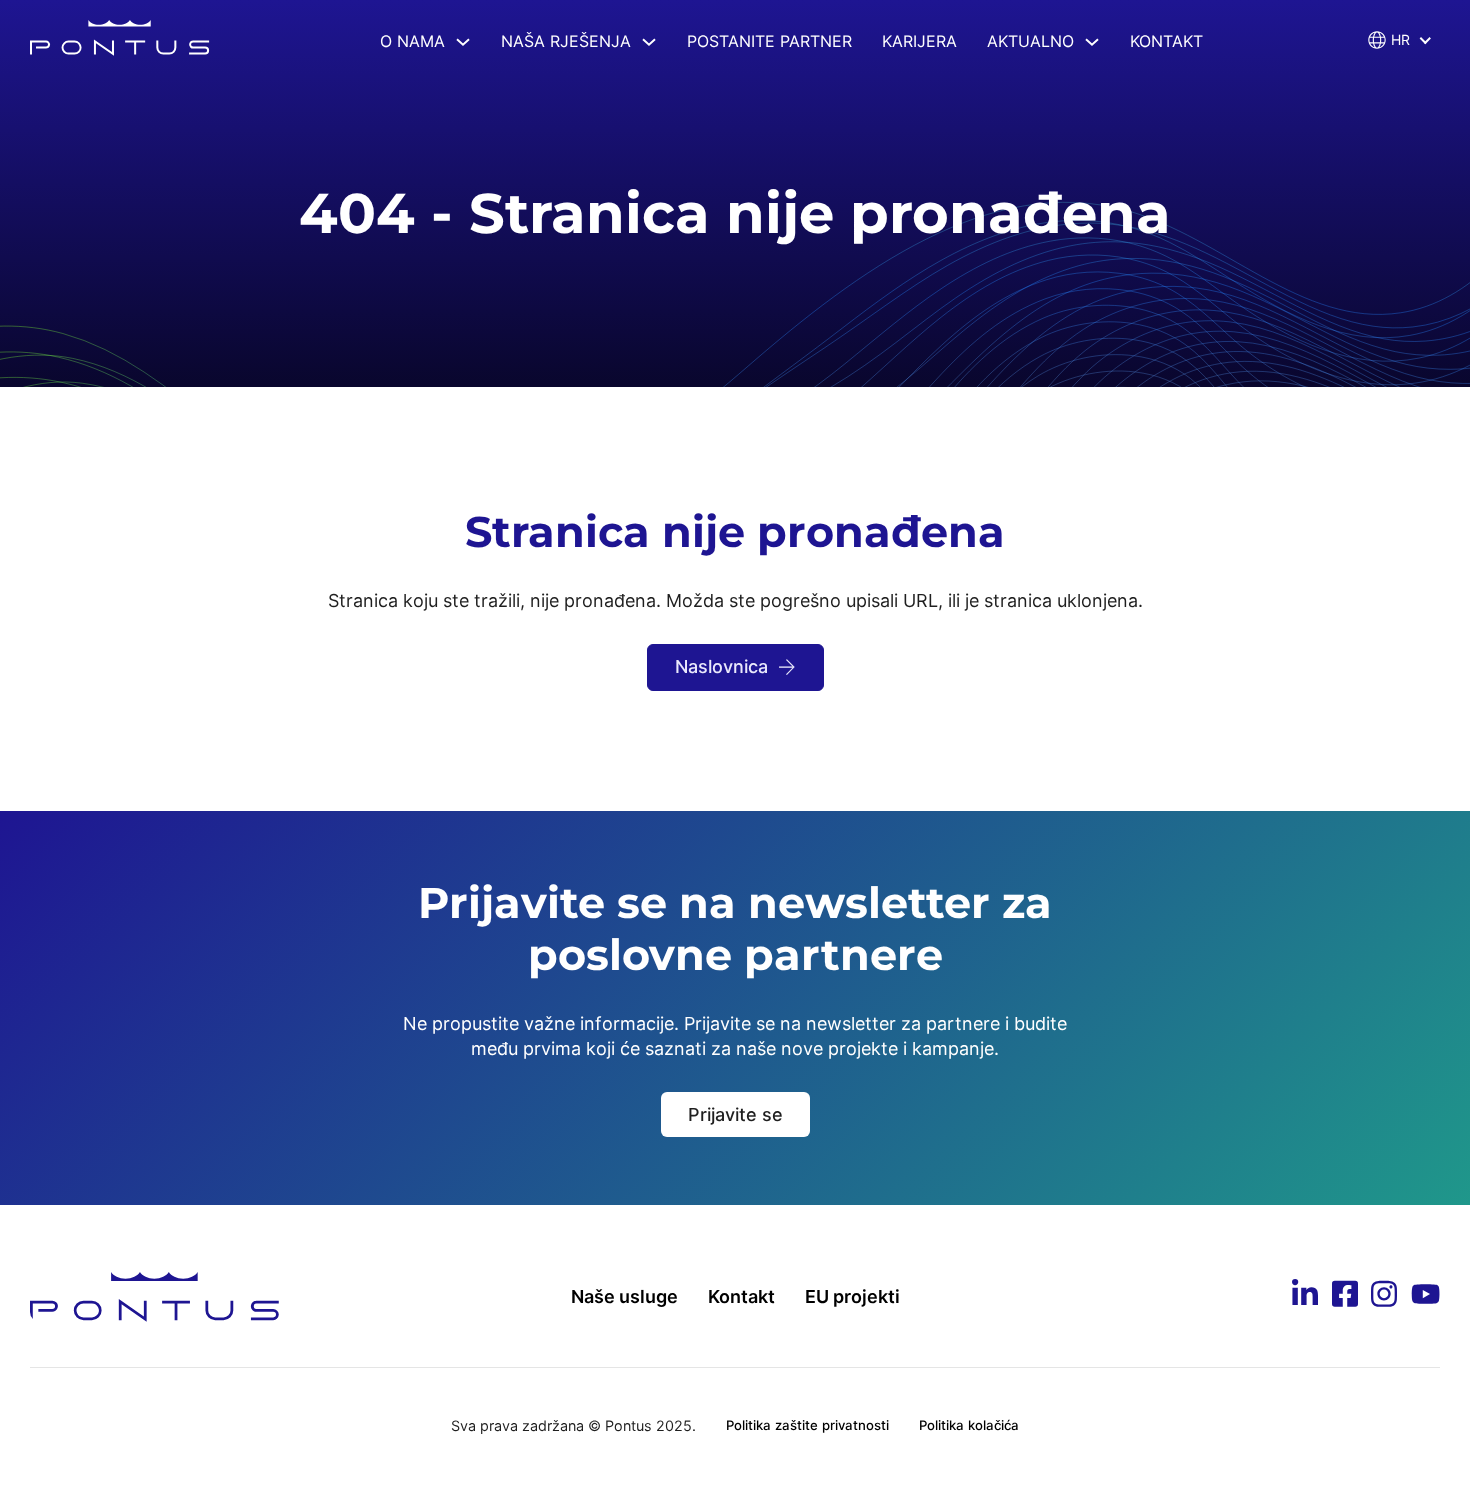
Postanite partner (769, 41)
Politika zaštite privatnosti (807, 1425)
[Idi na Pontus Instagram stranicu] (1384, 1297)
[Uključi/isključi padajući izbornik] (463, 42)
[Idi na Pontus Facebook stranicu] (1345, 1297)
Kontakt (1166, 41)
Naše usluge (624, 1296)
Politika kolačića (969, 1425)
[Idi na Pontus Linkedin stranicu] (1305, 1297)
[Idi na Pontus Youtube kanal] (1425, 1297)
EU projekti (852, 1296)
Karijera (919, 41)
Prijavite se (735, 1114)
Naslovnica (721, 666)
